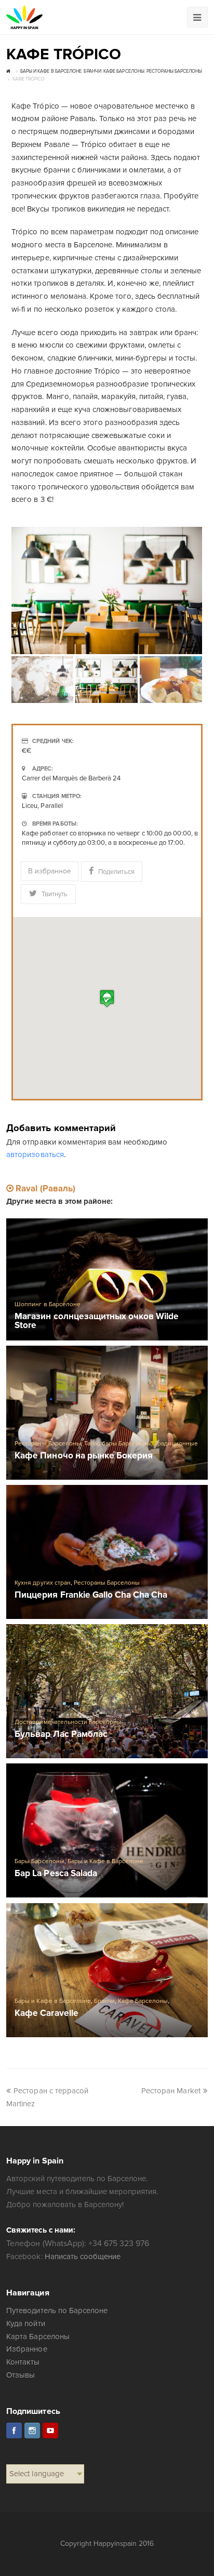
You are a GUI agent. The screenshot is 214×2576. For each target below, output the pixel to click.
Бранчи (104, 2001)
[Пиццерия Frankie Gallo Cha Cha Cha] (107, 1552)
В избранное (50, 871)
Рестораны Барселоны (48, 1444)
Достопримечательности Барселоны (68, 1722)
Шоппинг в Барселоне (47, 1304)
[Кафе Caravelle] (107, 1970)
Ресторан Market (171, 2091)
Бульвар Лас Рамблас (61, 1735)
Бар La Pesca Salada (56, 1874)
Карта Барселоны (38, 2336)
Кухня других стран (42, 1583)
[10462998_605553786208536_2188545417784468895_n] (107, 590)
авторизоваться (35, 1154)
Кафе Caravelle (46, 2014)
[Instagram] (32, 2431)
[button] (107, 998)
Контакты (23, 2362)
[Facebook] (14, 2431)
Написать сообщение (83, 2256)
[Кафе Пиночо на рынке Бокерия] (107, 1413)
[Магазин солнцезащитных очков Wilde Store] (107, 1279)
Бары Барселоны (39, 1861)
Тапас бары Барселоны (118, 1444)
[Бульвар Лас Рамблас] (107, 1691)
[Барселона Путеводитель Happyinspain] (24, 17)
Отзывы (21, 2375)
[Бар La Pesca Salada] (107, 1830)
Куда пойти (25, 2323)
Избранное (26, 2349)
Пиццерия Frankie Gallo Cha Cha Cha (91, 1595)
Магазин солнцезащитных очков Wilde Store (97, 1321)
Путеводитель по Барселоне (57, 2311)
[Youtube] (50, 2431)
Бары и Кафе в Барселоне (105, 1861)
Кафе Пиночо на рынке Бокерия (84, 1456)
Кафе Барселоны (143, 2001)
